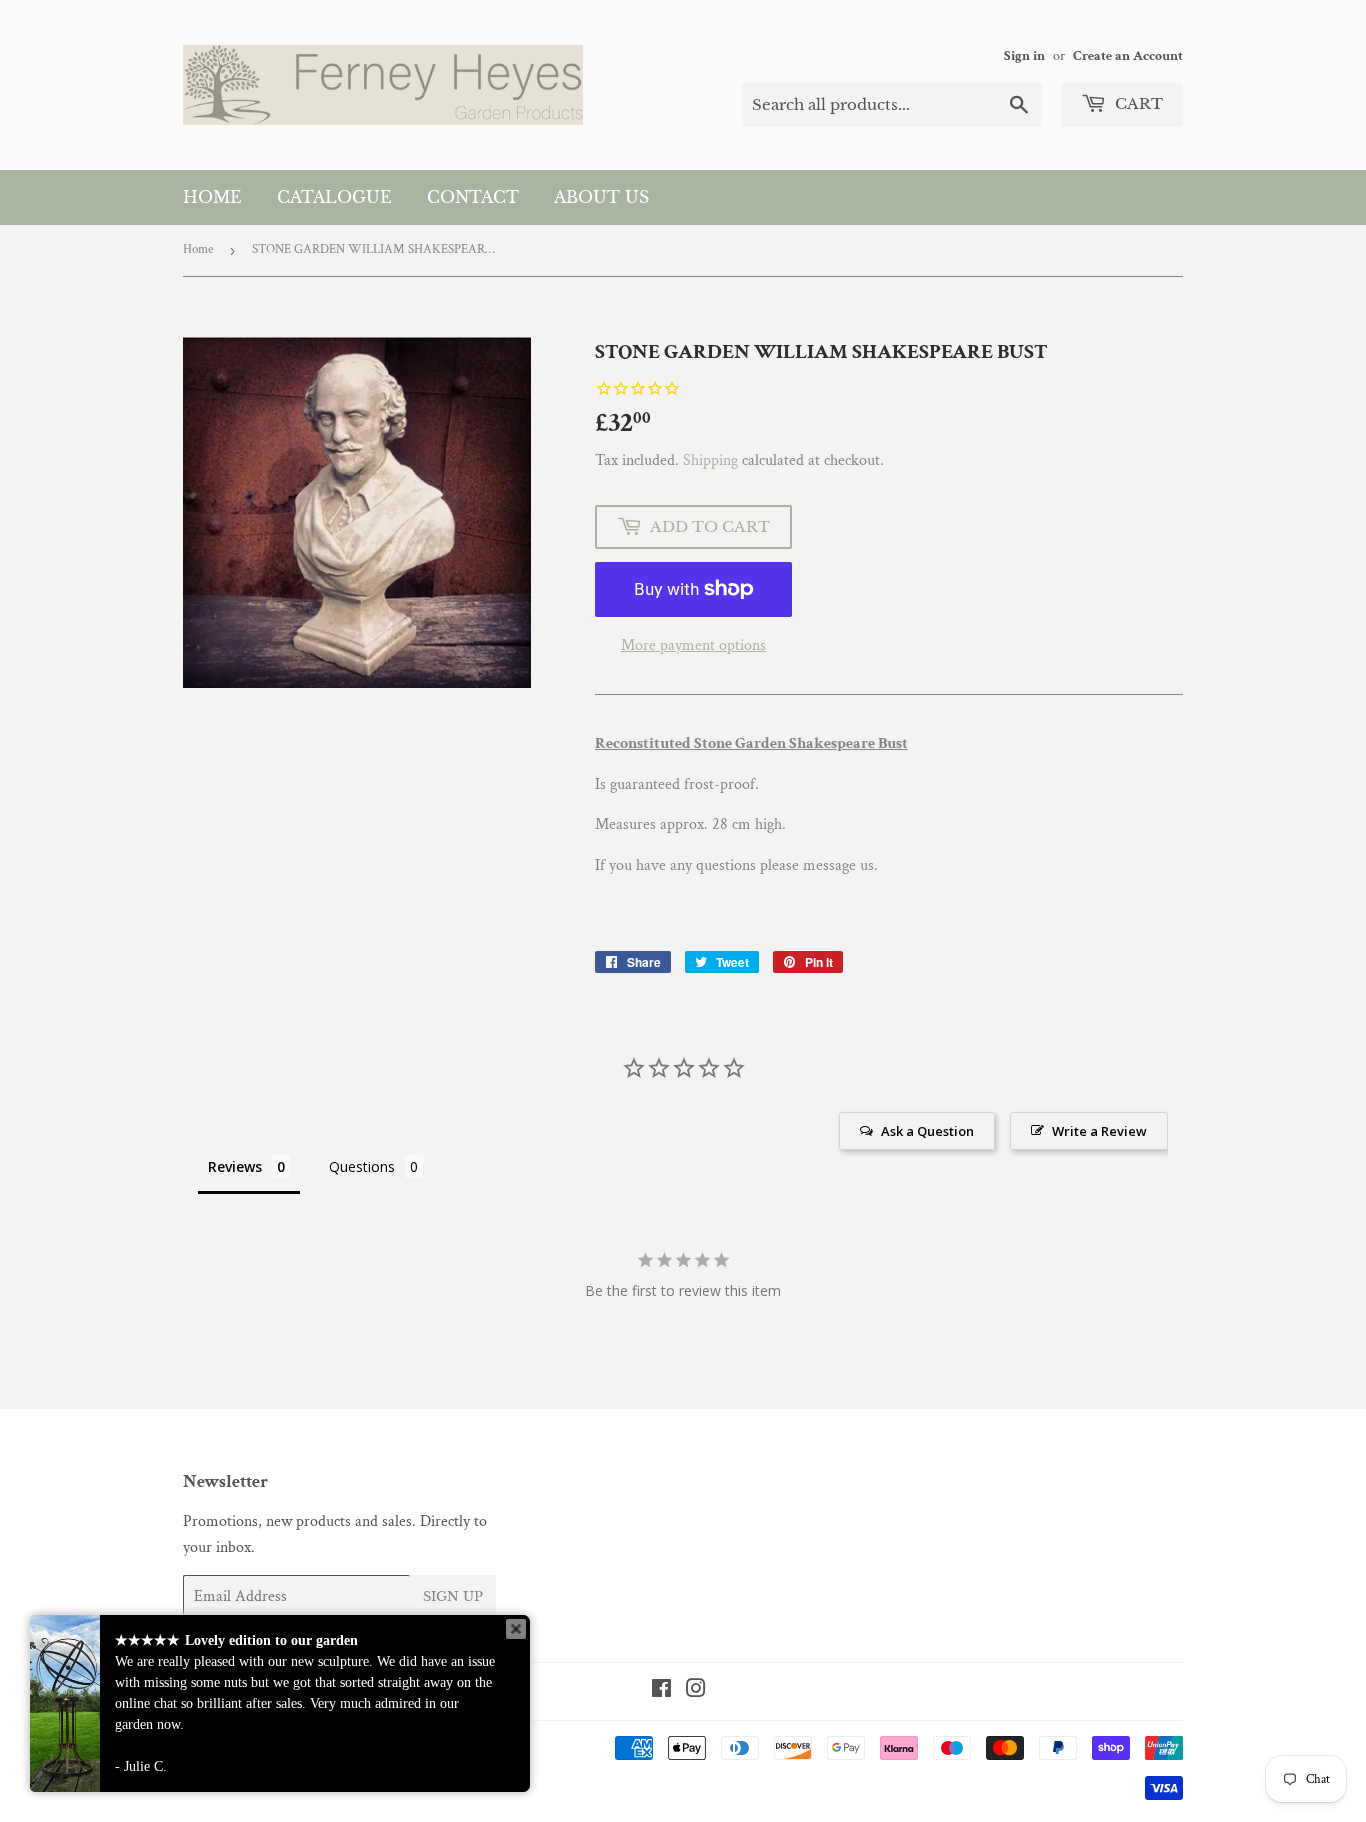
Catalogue (334, 197)
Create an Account (1128, 56)
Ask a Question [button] (927, 1131)
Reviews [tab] (235, 1166)
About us (601, 197)
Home (212, 197)
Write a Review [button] (1099, 1131)
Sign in (1024, 56)
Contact (473, 197)
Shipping (710, 460)
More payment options (693, 645)
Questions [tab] (362, 1166)
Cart (1137, 103)
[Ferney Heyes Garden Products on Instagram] (696, 1691)
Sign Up (453, 1596)
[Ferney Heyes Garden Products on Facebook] (661, 1691)
